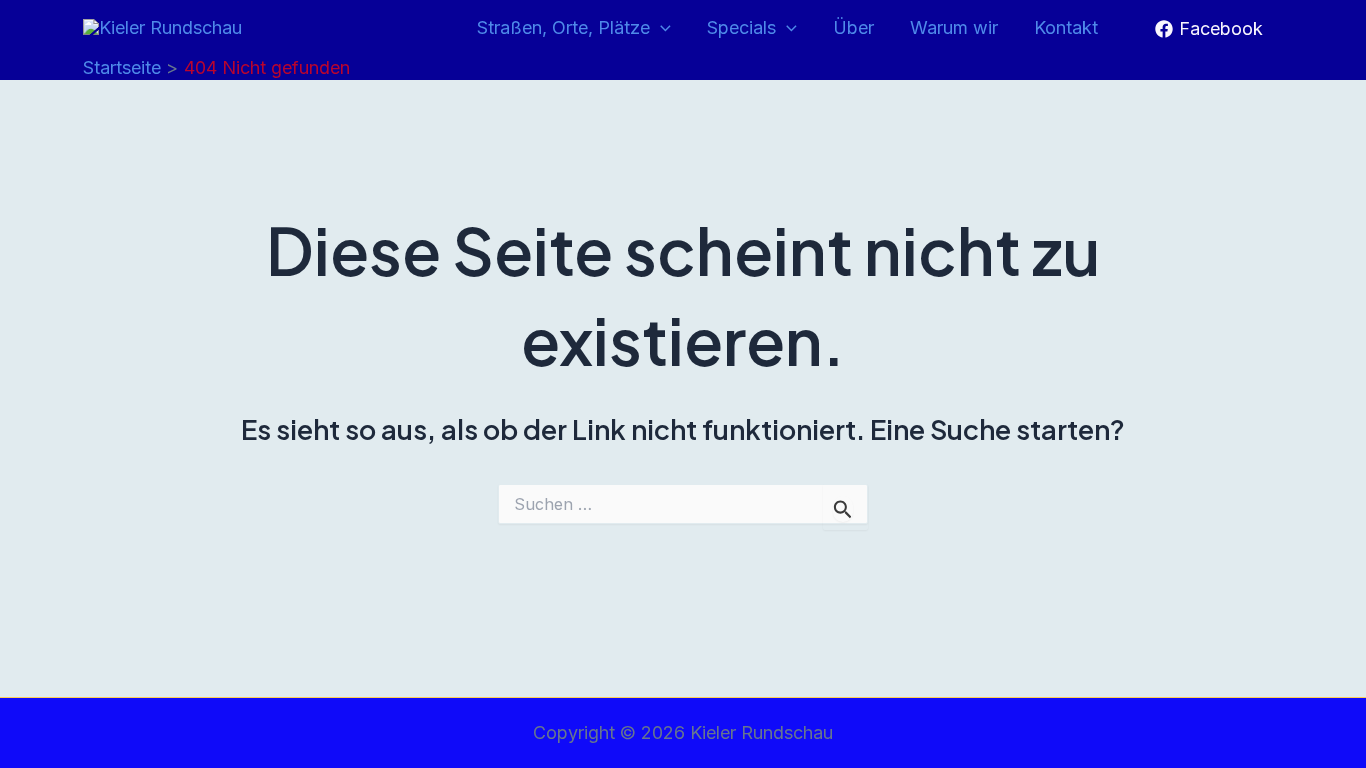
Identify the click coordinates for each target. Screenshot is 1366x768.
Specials (741, 27)
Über (853, 27)
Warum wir (954, 27)
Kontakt (1066, 27)
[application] (660, 28)
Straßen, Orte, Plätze (563, 27)
